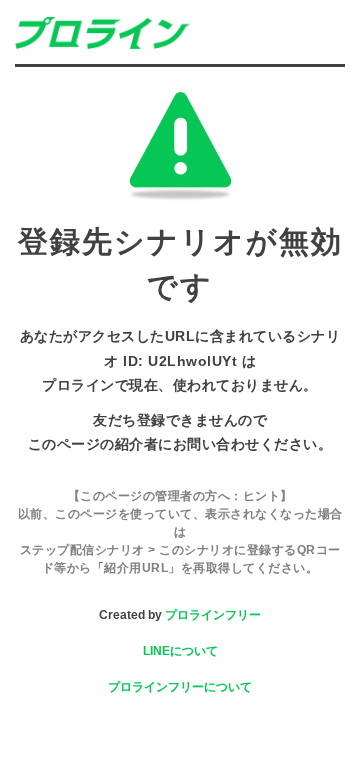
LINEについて (180, 651)
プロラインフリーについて (180, 687)
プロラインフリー (213, 615)
